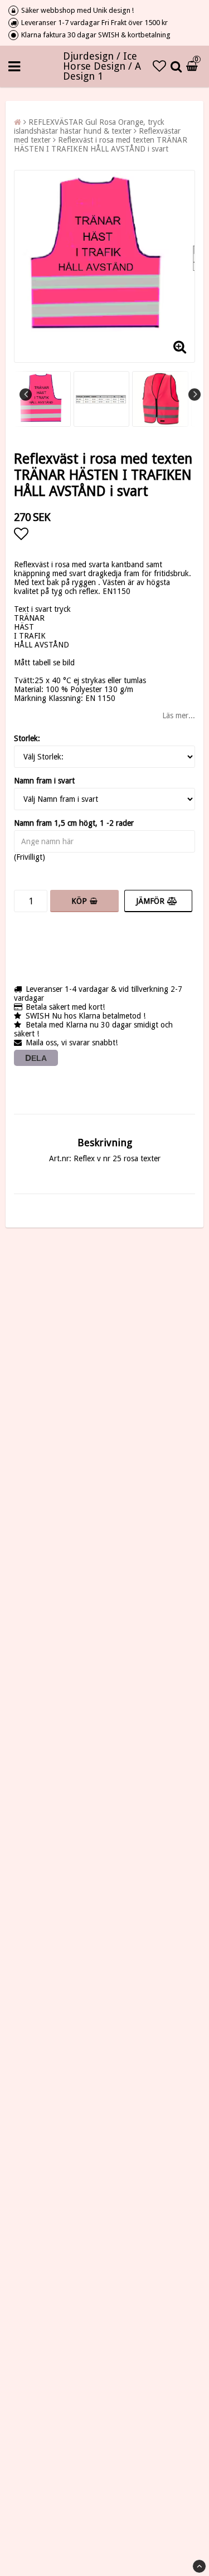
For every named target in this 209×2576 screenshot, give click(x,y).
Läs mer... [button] (179, 715)
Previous (26, 395)
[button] (159, 66)
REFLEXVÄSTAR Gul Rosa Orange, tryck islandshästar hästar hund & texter (89, 126)
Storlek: (27, 738)
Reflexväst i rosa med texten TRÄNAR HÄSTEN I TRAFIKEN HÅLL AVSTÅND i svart (101, 144)
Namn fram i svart (44, 781)
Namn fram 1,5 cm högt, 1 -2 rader (74, 823)
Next (195, 395)
